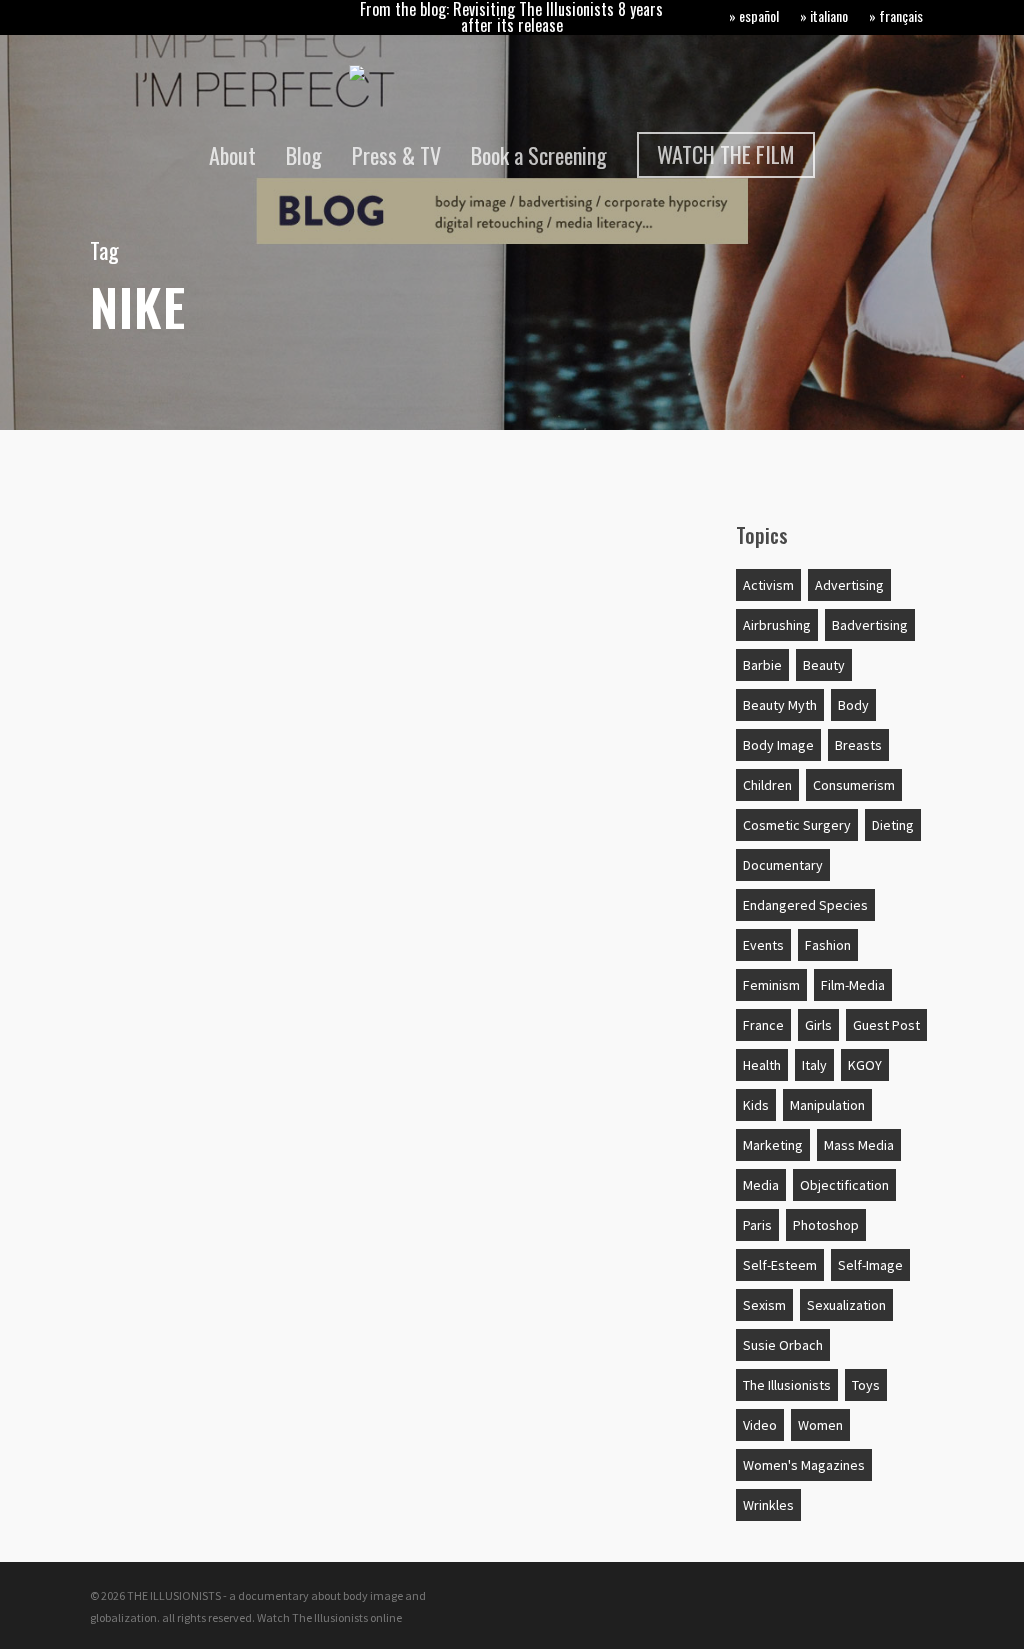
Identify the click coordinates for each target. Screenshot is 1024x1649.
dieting (893, 825)
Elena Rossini (163, 1104)
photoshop (826, 1225)
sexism (764, 1305)
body (853, 705)
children (767, 785)
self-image (870, 1265)
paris (757, 1225)
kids (756, 1105)
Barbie (762, 665)
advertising (168, 552)
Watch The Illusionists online (329, 1617)
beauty (824, 665)
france (763, 1025)
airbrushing (777, 625)
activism (768, 585)
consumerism (854, 785)
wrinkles (768, 1505)
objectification (844, 1185)
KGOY (865, 1065)
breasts (858, 745)
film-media (853, 985)
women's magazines (804, 1465)
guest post (886, 1025)
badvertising (870, 625)
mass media (859, 1145)
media (761, 1185)
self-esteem (780, 1265)
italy (814, 1065)
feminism (771, 985)
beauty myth (780, 705)
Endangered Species (805, 905)
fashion (828, 945)
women (820, 1425)
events (763, 945)
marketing (773, 1145)
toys (866, 1385)
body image (778, 745)
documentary (783, 865)
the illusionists (787, 1385)
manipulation (827, 1105)
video (760, 1425)
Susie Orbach (783, 1345)
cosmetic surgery (797, 825)
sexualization (846, 1305)
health (762, 1065)
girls (818, 1025)
